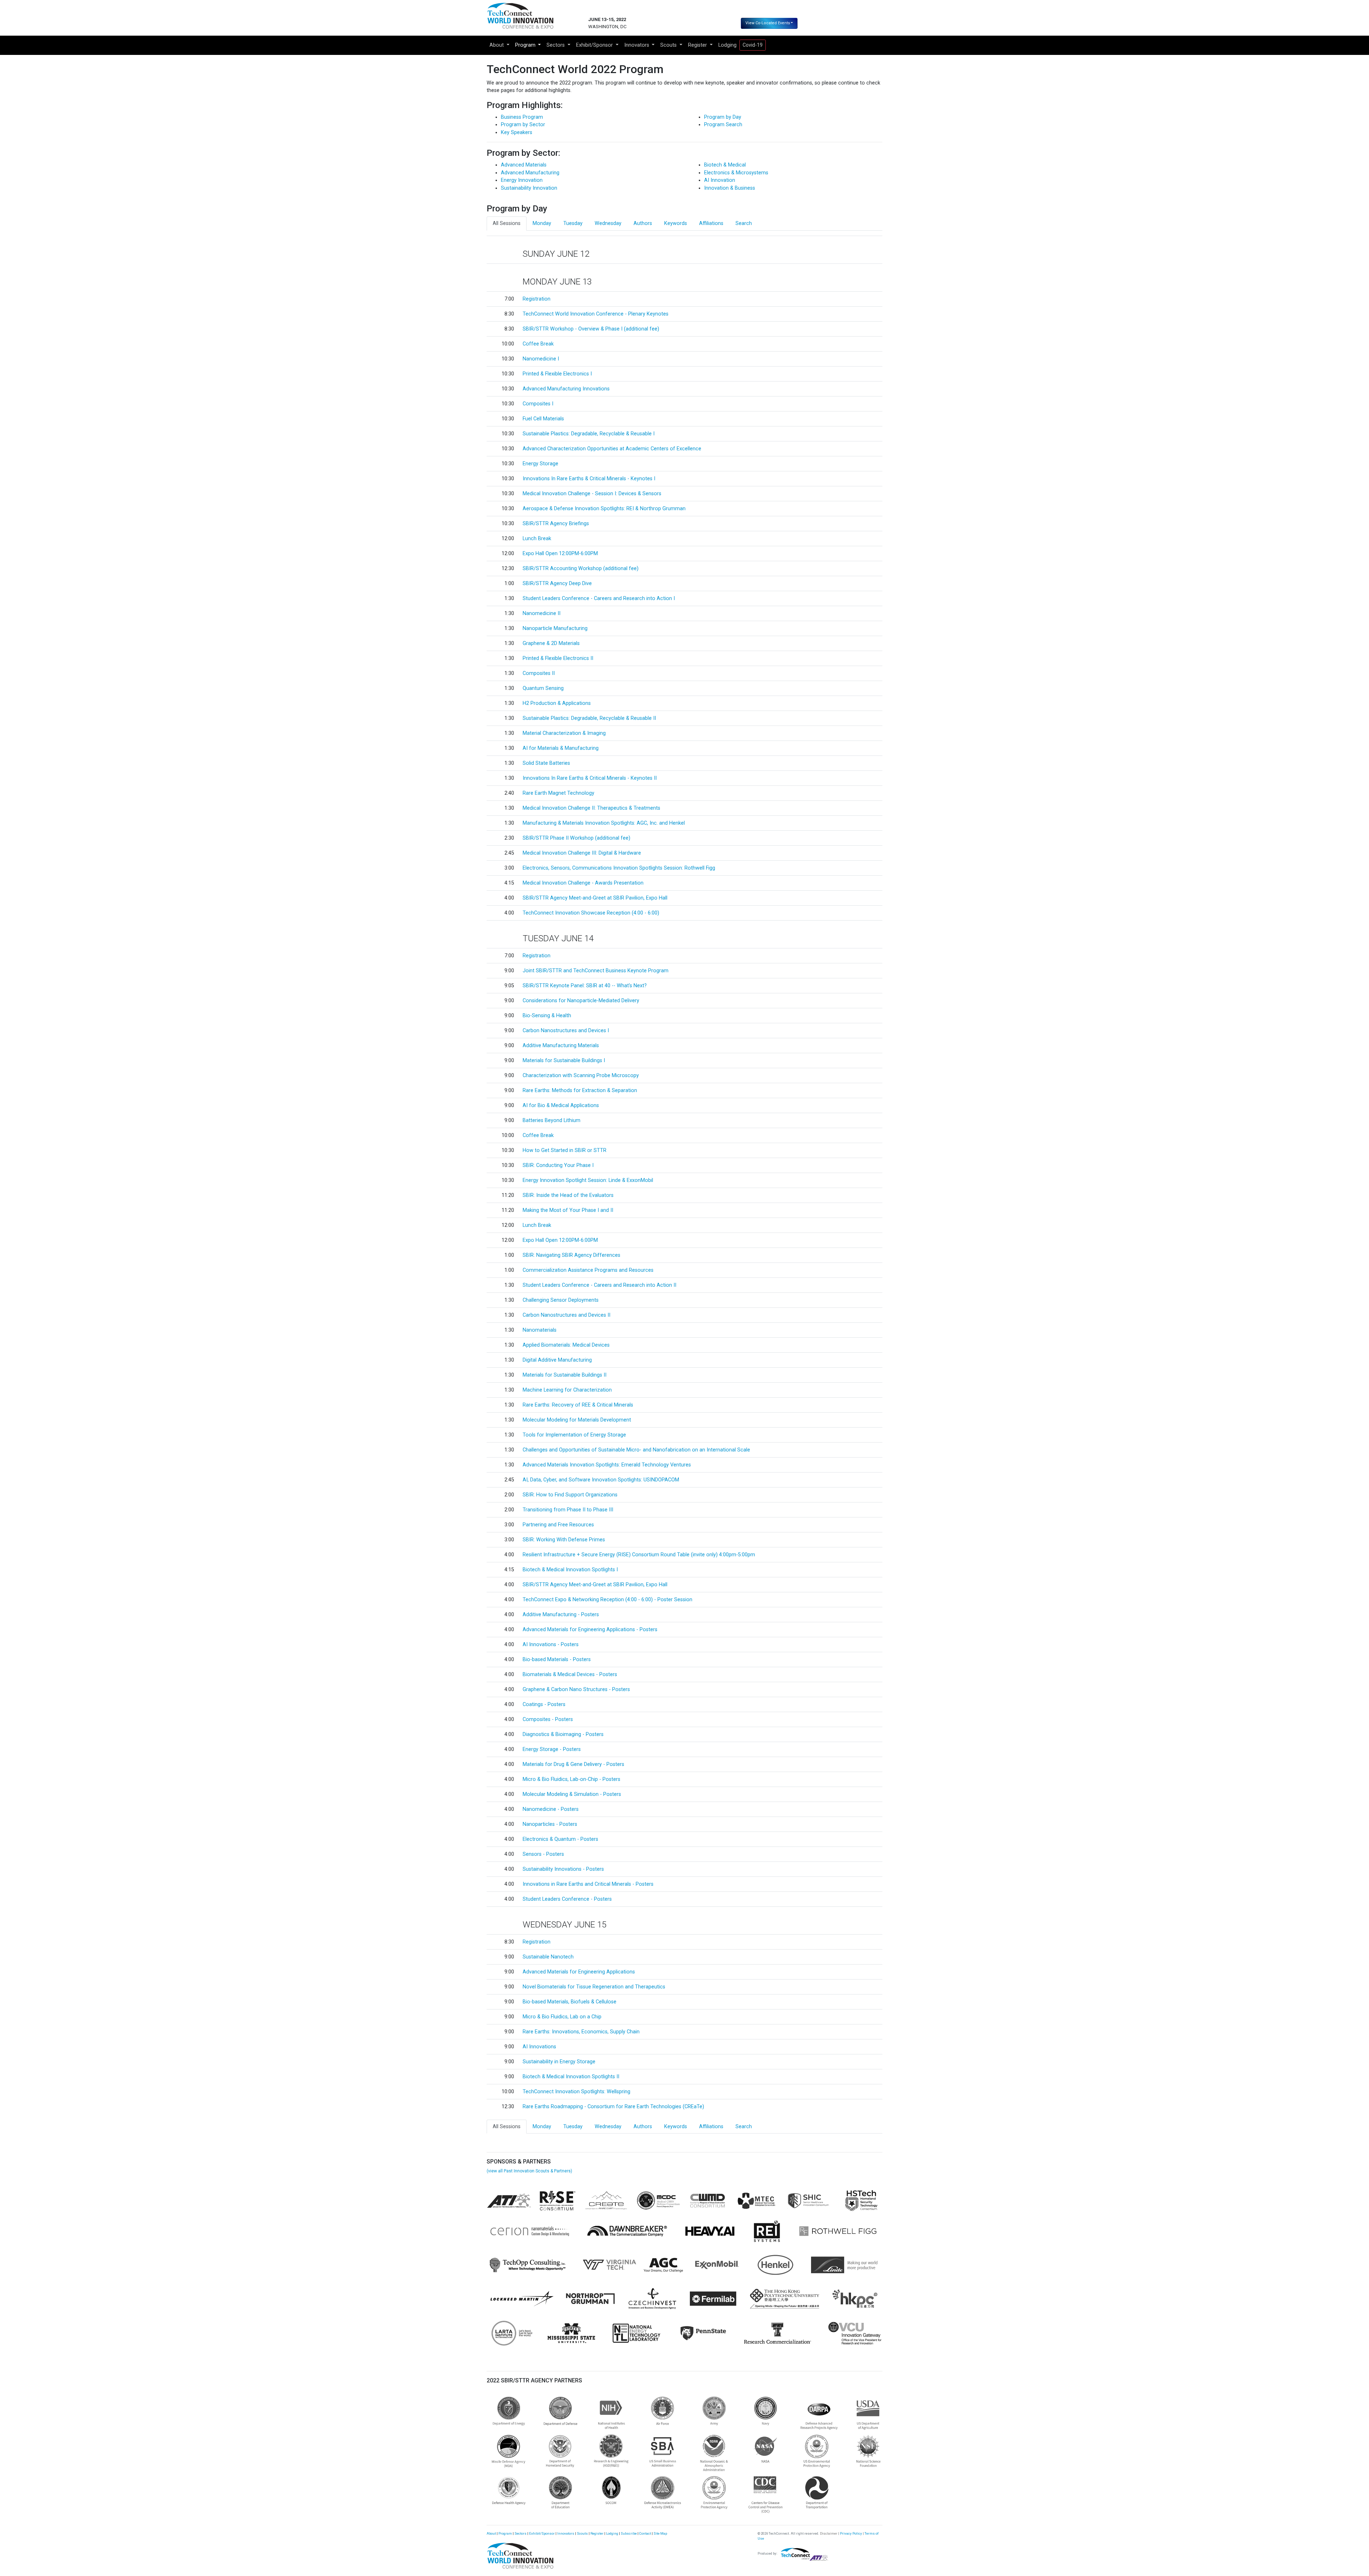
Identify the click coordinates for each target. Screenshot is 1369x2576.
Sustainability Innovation (529, 188)
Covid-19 (753, 45)
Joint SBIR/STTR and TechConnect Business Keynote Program (596, 971)
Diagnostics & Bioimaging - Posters (563, 1734)
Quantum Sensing (543, 688)
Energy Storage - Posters (552, 1749)
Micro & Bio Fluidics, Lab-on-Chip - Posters (571, 1779)
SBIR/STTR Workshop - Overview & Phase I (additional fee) (591, 329)
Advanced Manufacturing (530, 173)
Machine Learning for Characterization (567, 1390)
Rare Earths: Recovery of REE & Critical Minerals (578, 1405)
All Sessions (507, 223)
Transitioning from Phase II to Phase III (568, 1510)
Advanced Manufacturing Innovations (566, 389)
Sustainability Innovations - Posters (563, 1869)
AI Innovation (720, 180)
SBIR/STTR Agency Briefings (556, 524)
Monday (542, 223)
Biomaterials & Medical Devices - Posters (570, 1674)
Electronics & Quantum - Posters (560, 1839)
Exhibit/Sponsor (542, 2533)
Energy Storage (540, 464)
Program (505, 2533)
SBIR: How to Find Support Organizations (570, 1495)
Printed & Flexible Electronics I (557, 374)
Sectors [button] (556, 45)
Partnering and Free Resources (558, 1525)
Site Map (660, 2533)
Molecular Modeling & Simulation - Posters (572, 1794)
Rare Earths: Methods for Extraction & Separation (580, 1090)
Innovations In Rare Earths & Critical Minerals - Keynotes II (590, 778)
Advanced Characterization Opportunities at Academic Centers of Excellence (612, 449)
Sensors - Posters (543, 1854)
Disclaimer (829, 2533)
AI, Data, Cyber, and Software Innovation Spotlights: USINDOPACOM (601, 1480)
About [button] (497, 45)
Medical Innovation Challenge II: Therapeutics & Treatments (591, 808)
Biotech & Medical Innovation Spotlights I (570, 1570)
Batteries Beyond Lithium (552, 1120)
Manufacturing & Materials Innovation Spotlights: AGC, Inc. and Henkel (604, 823)
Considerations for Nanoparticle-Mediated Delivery (581, 1001)
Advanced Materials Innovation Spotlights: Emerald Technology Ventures (607, 1465)
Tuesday (573, 223)
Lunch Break (537, 539)
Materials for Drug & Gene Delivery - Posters (573, 1764)
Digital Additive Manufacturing (557, 1360)
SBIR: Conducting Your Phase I (558, 1165)
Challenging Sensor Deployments (561, 1300)
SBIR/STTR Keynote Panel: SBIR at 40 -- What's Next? (585, 986)
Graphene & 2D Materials (551, 643)
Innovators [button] (637, 45)
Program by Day (723, 117)
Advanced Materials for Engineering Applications (579, 1972)
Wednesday (608, 223)
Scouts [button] (669, 45)
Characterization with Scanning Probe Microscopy (581, 1076)
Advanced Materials (524, 165)
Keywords (676, 223)
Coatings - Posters (544, 1704)
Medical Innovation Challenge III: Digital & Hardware (582, 853)
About (491, 2533)
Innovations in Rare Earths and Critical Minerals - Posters (588, 1884)
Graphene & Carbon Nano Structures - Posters (576, 1689)
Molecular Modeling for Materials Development (577, 1420)
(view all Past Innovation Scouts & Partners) (529, 2171)
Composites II (539, 673)
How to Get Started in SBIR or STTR (565, 1150)
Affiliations (711, 223)
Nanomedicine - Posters (551, 1809)
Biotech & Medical (725, 165)
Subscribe (629, 2533)
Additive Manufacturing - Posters (561, 1615)
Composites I (538, 404)
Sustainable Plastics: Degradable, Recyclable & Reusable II (589, 718)
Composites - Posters (548, 1719)
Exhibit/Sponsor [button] (595, 45)
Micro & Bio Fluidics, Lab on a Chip (562, 2017)
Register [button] (698, 45)
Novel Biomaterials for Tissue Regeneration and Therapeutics (594, 1987)
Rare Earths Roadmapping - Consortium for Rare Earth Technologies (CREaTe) (613, 2107)
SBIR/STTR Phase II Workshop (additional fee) (576, 838)
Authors (643, 223)
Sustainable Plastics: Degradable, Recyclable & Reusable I (589, 434)
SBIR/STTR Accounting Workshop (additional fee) (581, 569)
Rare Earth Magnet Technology (558, 793)
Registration (537, 299)
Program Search (723, 125)
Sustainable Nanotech (548, 1957)
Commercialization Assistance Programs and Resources (588, 1270)
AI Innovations (539, 2047)
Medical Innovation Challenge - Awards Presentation (583, 883)
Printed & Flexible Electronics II (558, 658)
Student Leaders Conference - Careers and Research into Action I (599, 598)
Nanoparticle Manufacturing (555, 628)
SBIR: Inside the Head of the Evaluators (568, 1195)
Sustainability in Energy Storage (559, 2062)
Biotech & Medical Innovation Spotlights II (571, 2077)
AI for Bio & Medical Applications (561, 1105)
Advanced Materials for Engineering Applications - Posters (590, 1630)
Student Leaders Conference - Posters (567, 1899)
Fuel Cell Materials (543, 419)
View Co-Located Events (768, 23)
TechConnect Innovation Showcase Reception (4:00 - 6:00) (591, 913)
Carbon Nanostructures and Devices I (566, 1031)
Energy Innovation (522, 180)
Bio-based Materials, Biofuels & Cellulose (570, 2002)
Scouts (582, 2533)
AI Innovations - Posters (551, 1645)
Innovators (566, 2533)
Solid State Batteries (546, 763)
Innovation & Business (730, 188)
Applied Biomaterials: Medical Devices (566, 1345)
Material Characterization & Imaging (564, 733)
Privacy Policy (851, 2533)
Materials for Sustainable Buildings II (565, 1375)
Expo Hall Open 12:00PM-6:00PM (560, 554)
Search (744, 223)
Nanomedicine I (541, 359)
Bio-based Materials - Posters (557, 1660)
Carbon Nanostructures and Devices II (566, 1315)
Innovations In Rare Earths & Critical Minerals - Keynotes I (589, 479)
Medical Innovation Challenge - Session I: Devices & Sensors (592, 494)
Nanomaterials (540, 1330)
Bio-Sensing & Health (547, 1016)
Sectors (521, 2533)
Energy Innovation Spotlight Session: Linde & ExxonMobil (588, 1180)
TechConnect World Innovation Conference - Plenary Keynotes (596, 314)
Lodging (727, 45)
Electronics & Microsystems (736, 173)
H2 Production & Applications (557, 703)
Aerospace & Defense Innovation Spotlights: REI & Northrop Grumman (604, 509)
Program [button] (526, 45)
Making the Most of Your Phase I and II (568, 1210)
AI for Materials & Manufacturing (561, 748)
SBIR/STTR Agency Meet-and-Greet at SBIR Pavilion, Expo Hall (595, 898)
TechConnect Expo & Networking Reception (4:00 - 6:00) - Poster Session (607, 1600)
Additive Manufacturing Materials (561, 1046)
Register (597, 2533)
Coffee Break (538, 344)
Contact (645, 2533)
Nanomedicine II (542, 613)
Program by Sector (523, 125)
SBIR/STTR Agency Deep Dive (557, 583)
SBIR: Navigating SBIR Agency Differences (571, 1255)
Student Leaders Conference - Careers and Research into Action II (599, 1285)
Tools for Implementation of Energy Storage (574, 1435)
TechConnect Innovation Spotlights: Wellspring (576, 2092)
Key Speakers (517, 132)
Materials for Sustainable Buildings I (564, 1061)
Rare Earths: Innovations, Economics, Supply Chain (581, 2032)
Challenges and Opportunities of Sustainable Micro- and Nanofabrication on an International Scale (636, 1450)
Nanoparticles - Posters (550, 1824)
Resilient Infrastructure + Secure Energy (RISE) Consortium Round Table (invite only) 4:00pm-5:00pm (639, 1555)
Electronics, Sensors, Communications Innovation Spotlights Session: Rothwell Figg (619, 868)
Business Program (522, 117)
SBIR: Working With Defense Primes (564, 1540)
